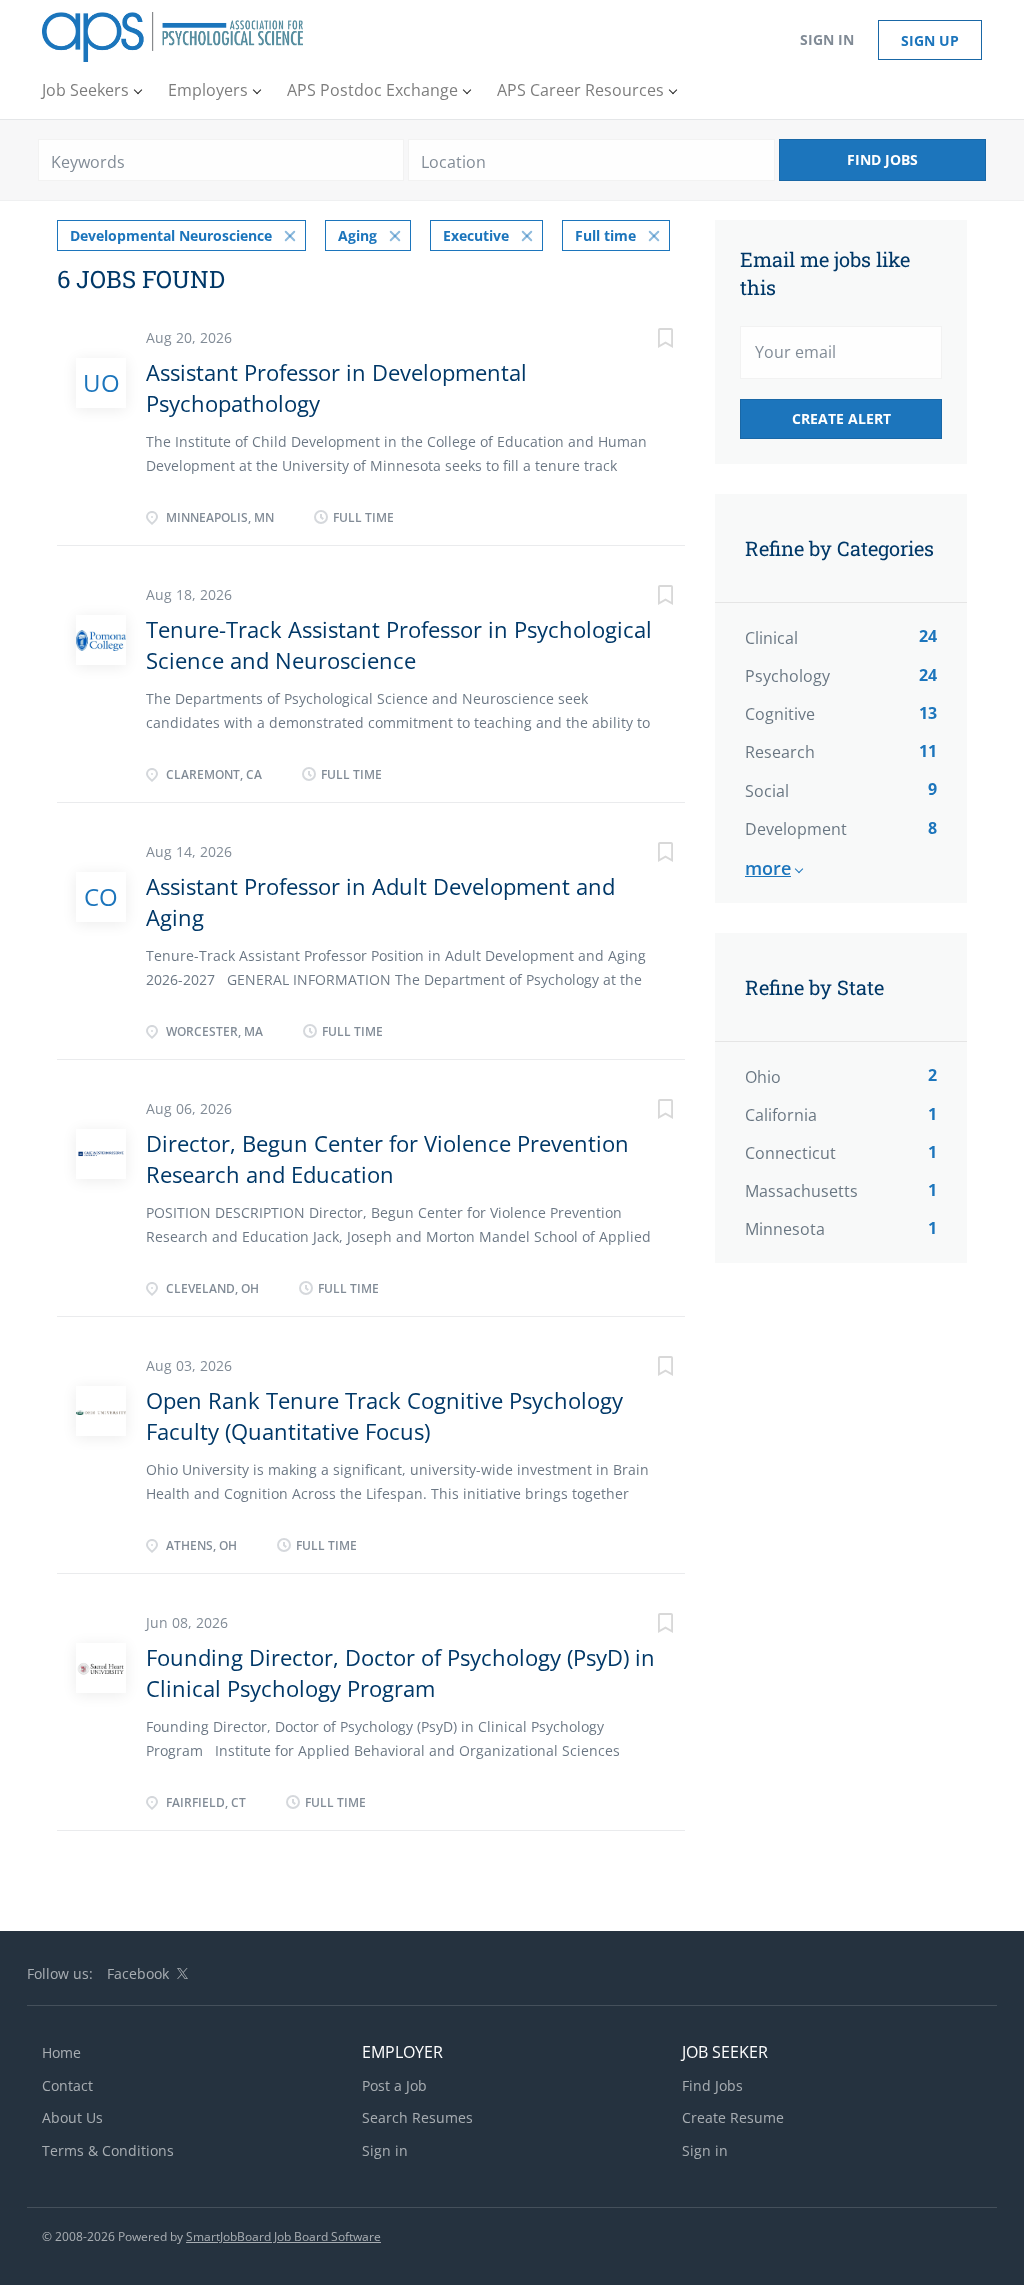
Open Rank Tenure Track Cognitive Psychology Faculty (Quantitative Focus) (384, 1415)
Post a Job (394, 2085)
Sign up (930, 40)
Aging (357, 235)
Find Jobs (882, 159)
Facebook (138, 1973)
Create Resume (733, 2117)
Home (61, 2052)
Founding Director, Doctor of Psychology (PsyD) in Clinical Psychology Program (400, 1672)
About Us (72, 2117)
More (768, 868)
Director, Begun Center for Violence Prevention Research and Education (387, 1158)
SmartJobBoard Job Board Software (283, 2236)
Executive (476, 235)
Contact (67, 2085)
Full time (605, 235)
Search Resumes (417, 2117)
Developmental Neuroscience (171, 235)
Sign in (827, 39)
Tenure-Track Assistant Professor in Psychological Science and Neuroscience (399, 644)
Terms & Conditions (108, 2150)
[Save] (645, 340)
